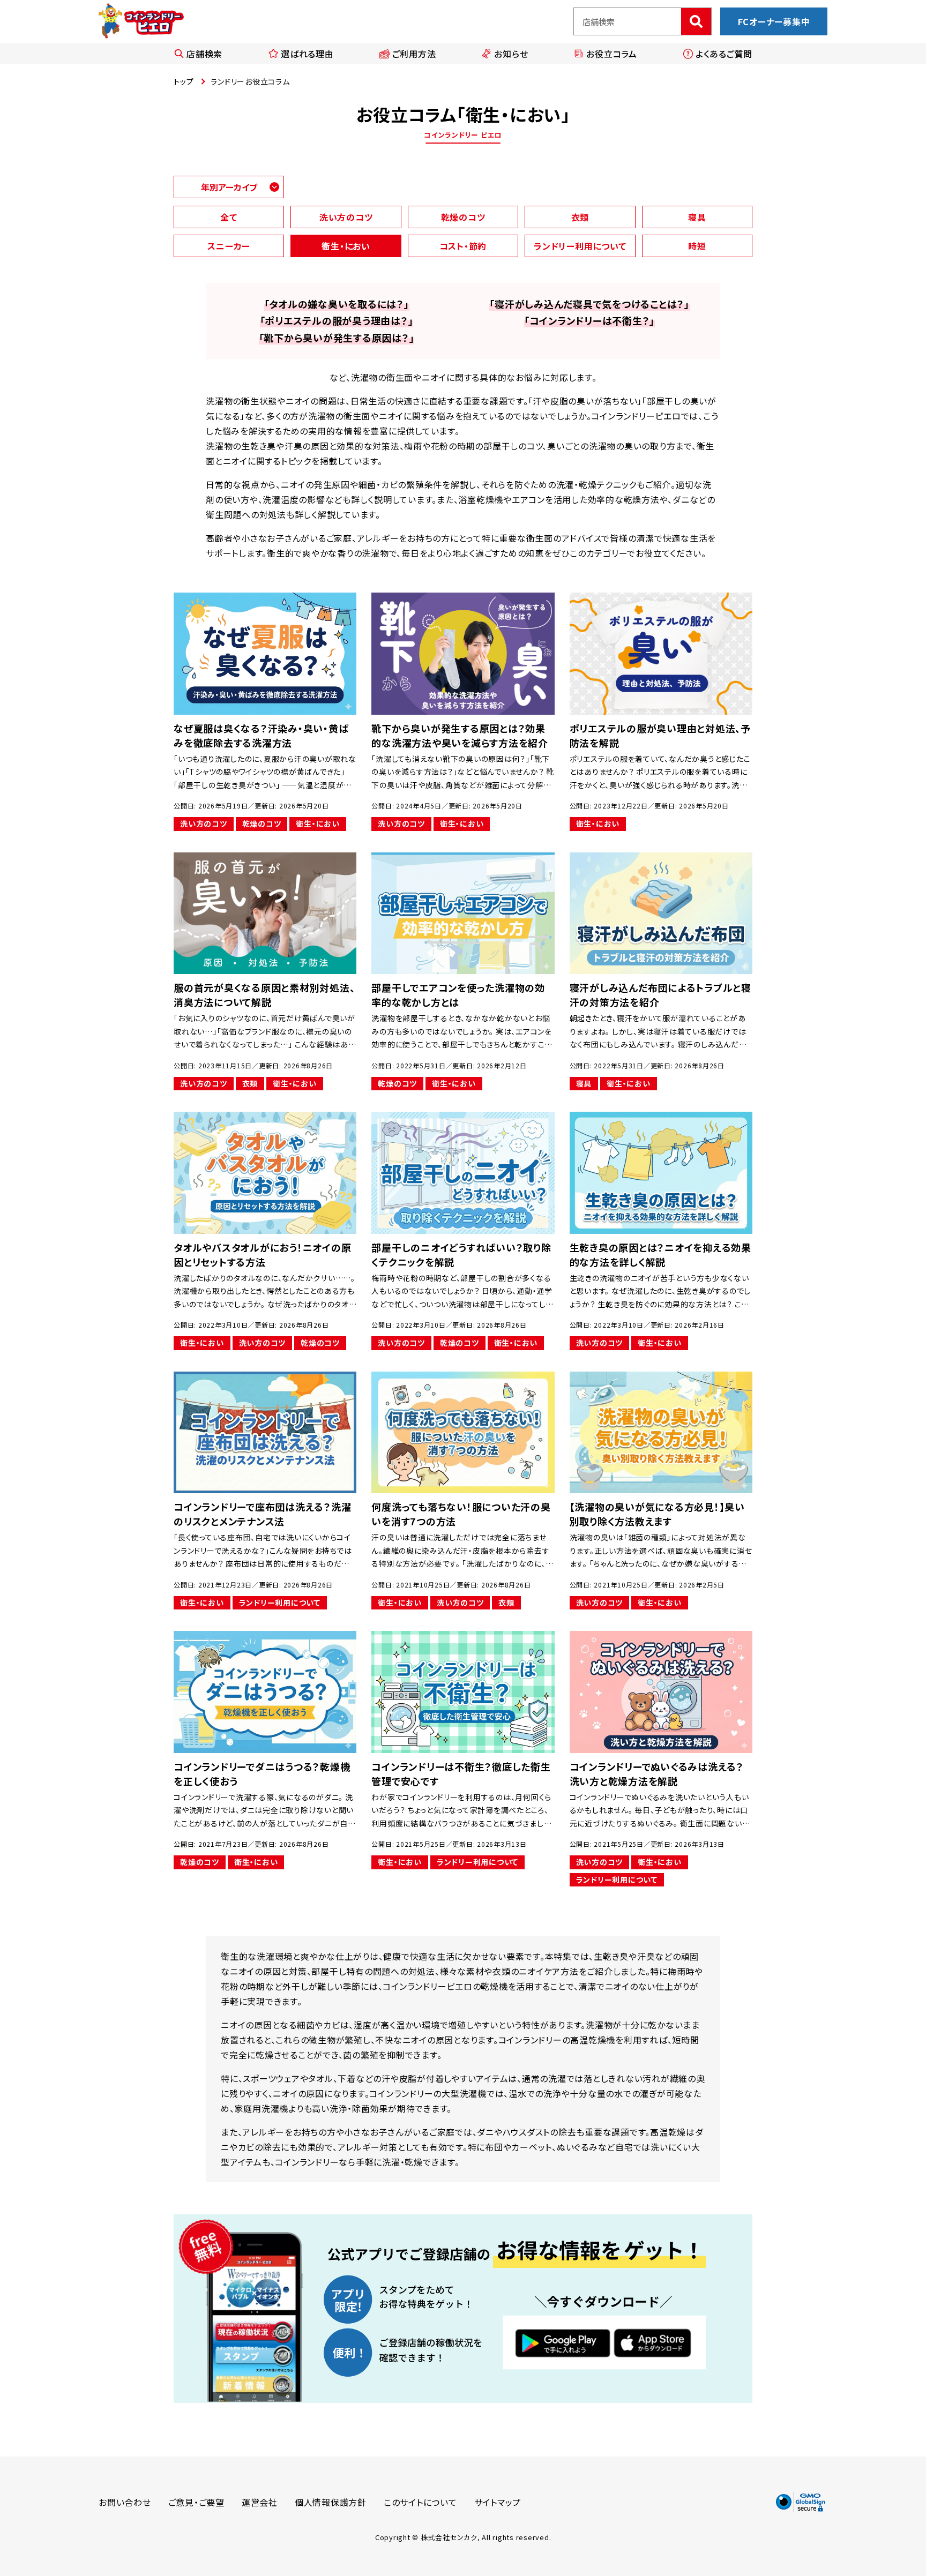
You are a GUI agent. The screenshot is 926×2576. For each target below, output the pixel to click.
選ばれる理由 (307, 54)
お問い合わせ (125, 2502)
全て (229, 217)
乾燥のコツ (463, 217)
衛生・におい (346, 246)
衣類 (580, 217)
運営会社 (260, 2502)
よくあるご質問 (724, 54)
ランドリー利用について (580, 246)
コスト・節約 (463, 246)
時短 (697, 246)
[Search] (696, 21)
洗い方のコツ (346, 217)
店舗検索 (204, 54)
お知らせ (511, 54)
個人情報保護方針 (331, 2502)
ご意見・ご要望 (196, 2502)
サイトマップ (498, 2502)
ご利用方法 (414, 54)
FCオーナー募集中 (774, 21)
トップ (184, 81)
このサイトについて (420, 2502)
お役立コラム (612, 54)
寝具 (697, 217)
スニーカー (229, 246)
